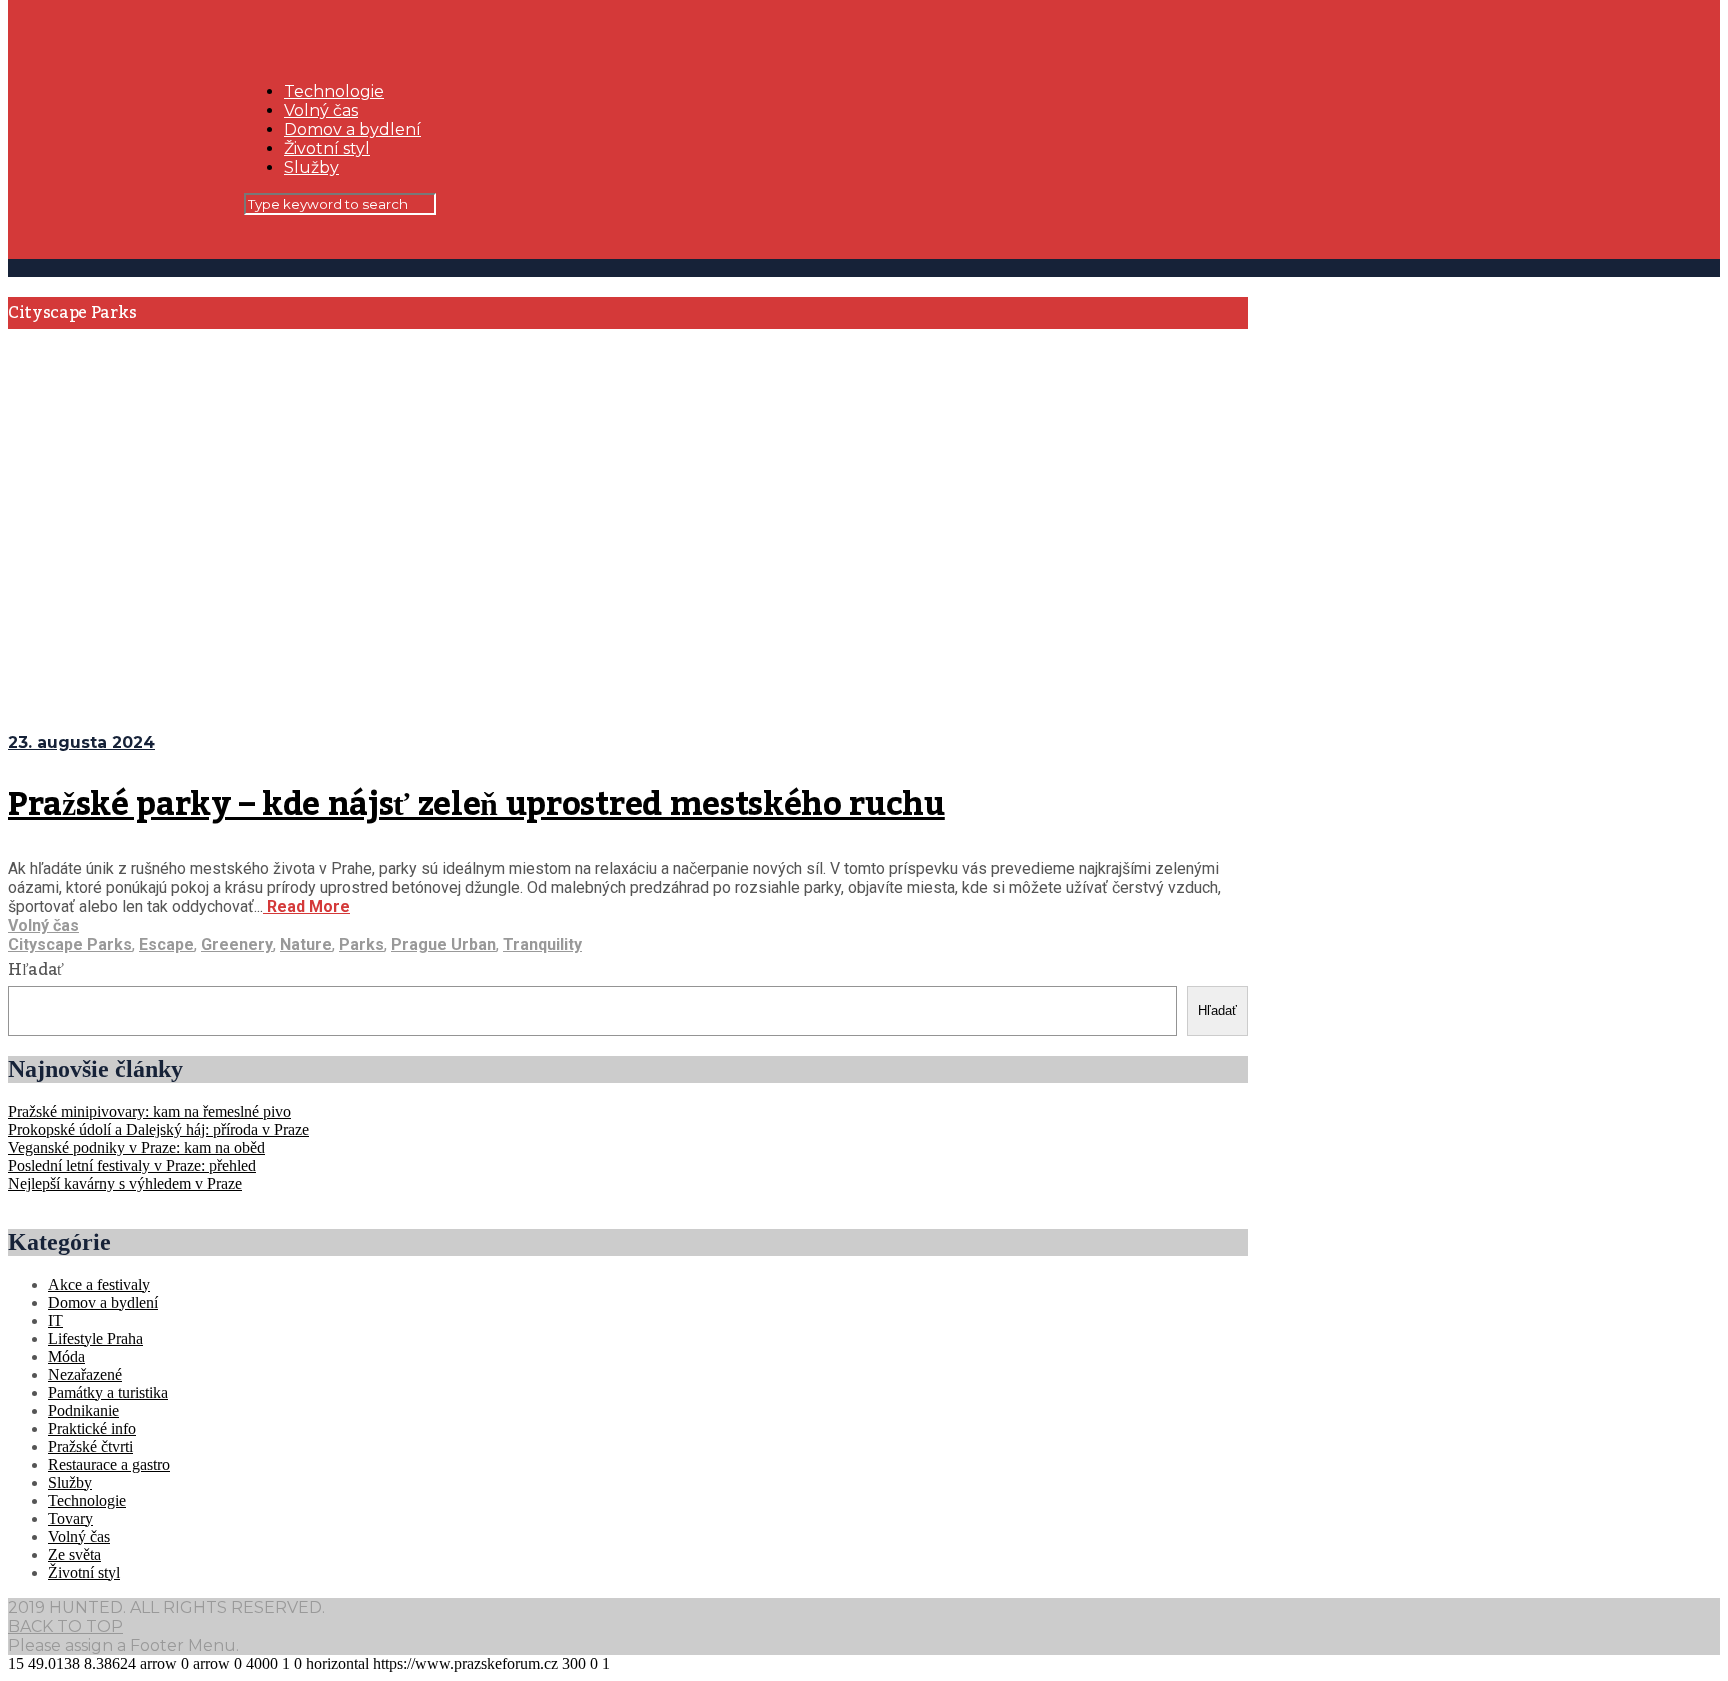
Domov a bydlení (352, 129)
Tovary (70, 1518)
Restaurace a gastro (109, 1464)
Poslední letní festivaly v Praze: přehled (132, 1165)
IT (55, 1320)
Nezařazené (85, 1374)
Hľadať (36, 970)
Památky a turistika (108, 1392)
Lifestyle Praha (95, 1338)
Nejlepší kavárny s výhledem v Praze (125, 1183)
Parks (361, 944)
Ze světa (74, 1554)
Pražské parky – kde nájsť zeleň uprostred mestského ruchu (476, 805)
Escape (166, 944)
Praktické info (92, 1428)
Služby (311, 167)
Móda (66, 1356)
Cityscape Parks (70, 944)
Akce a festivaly (99, 1284)
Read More (306, 906)
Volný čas (321, 110)
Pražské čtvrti (90, 1446)
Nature (306, 944)
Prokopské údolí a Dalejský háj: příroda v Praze (158, 1129)
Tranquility (542, 944)
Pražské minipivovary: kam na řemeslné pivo (149, 1111)
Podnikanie (83, 1410)
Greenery (237, 944)
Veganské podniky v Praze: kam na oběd (136, 1147)
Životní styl (327, 148)
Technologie (334, 91)
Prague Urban (443, 944)
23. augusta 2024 (81, 742)
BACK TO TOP (65, 1626)
